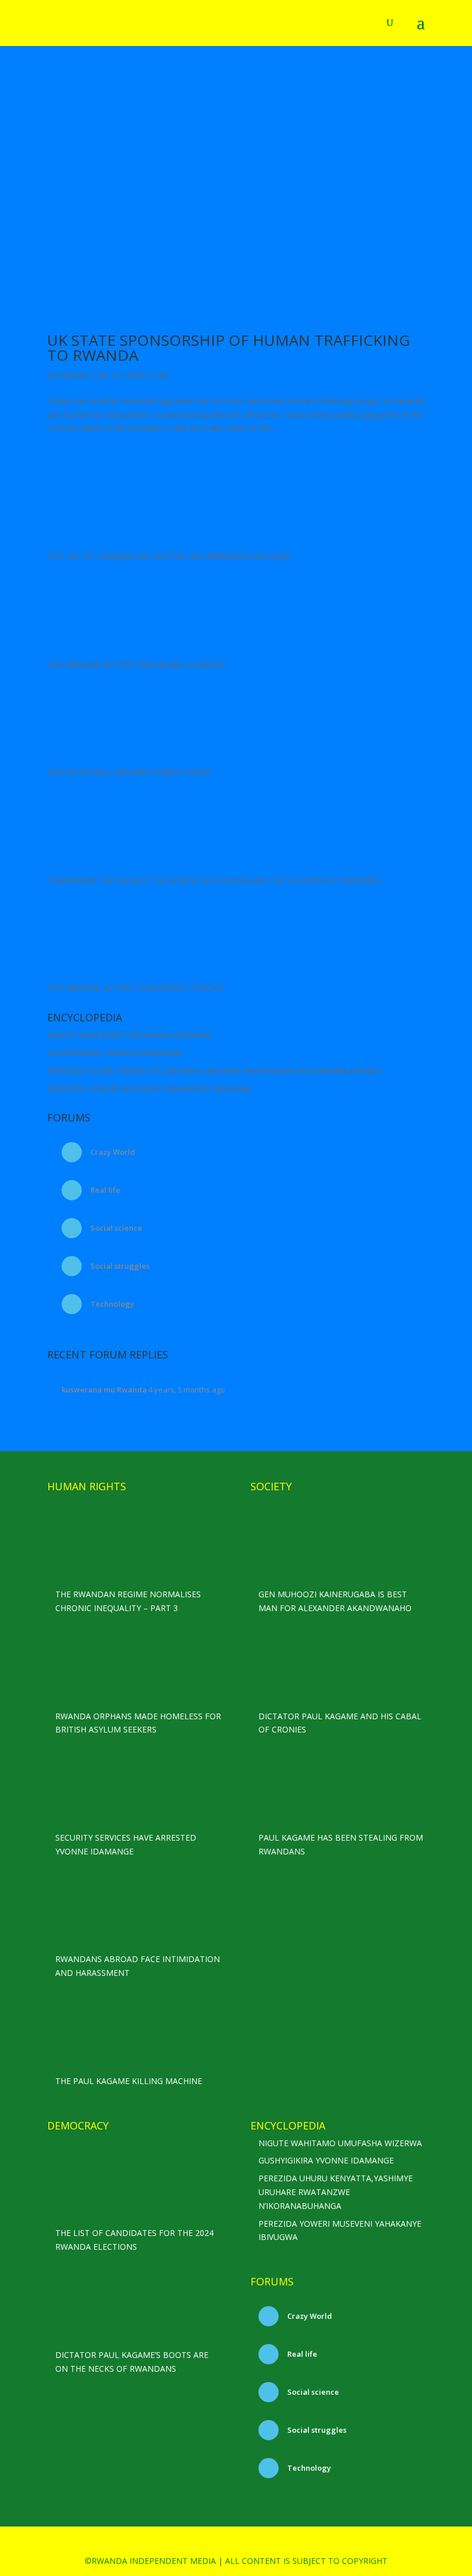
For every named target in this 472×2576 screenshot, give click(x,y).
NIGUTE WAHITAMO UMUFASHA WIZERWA (129, 1035)
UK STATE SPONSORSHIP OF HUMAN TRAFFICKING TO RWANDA (229, 348)
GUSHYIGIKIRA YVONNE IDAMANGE (115, 1053)
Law (160, 375)
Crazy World (112, 1152)
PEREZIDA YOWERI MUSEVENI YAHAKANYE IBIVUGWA (149, 1088)
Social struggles (119, 1266)
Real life (104, 1190)
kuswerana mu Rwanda (104, 1390)
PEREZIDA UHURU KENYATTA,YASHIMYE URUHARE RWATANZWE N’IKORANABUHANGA (214, 1071)
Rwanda (73, 375)
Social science (115, 1228)
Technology (111, 1304)
